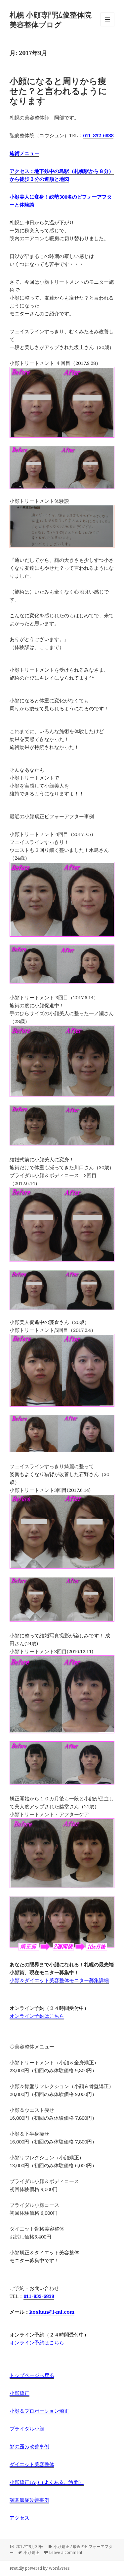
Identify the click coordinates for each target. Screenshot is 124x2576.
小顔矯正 (31, 2552)
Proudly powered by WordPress (40, 2568)
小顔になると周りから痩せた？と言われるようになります (58, 91)
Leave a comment (66, 2552)
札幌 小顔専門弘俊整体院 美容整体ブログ (54, 19)
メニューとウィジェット (107, 26)
